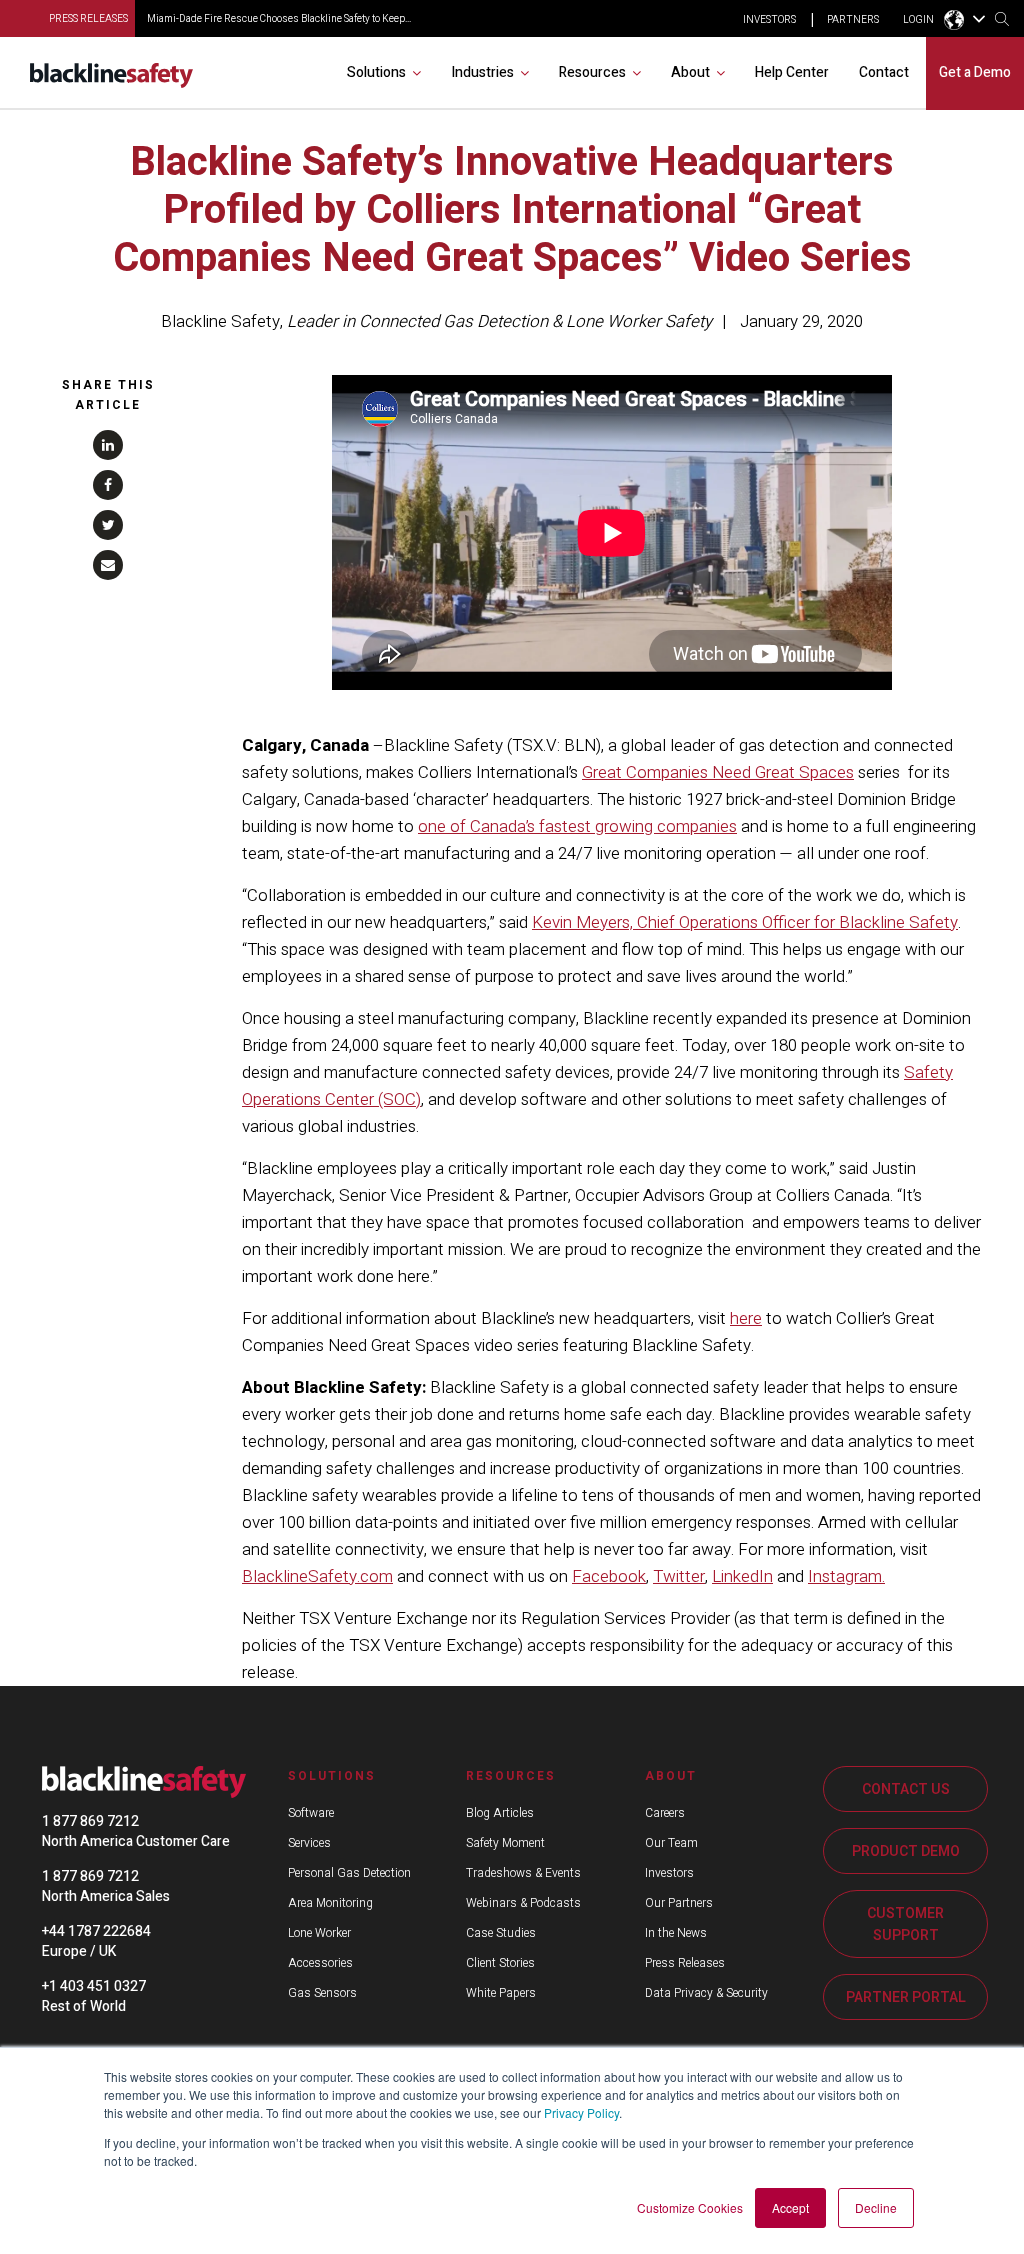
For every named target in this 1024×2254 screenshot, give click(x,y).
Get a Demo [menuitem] (975, 72)
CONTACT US (906, 1789)
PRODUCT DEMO (906, 1851)
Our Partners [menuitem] (679, 1903)
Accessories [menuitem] (320, 1963)
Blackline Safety (220, 321)
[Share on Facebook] (108, 485)
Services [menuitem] (309, 1843)
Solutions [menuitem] (376, 72)
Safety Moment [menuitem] (505, 1843)
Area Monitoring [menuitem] (330, 1903)
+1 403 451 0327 (94, 1986)
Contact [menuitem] (884, 72)
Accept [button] (790, 2207)
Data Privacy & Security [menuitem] (706, 1993)
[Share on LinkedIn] (108, 445)
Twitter (679, 1576)
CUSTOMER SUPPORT (905, 1924)
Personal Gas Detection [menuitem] (349, 1873)
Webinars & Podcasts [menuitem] (523, 1903)
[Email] (108, 565)
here (746, 1318)
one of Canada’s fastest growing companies (577, 826)
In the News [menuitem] (676, 1933)
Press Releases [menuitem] (685, 1963)
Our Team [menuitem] (671, 1843)
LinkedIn (742, 1576)
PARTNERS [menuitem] (853, 20)
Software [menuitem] (311, 1813)
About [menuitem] (690, 72)
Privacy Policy (581, 2112)
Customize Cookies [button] (690, 2207)
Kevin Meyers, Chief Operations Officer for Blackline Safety (745, 922)
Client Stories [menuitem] (500, 1963)
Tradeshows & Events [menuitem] (523, 1873)
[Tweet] (108, 525)
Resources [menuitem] (592, 72)
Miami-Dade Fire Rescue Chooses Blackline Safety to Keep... (279, 19)
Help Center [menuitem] (792, 72)
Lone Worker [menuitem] (319, 1933)
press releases (88, 19)
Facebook (609, 1576)
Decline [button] (876, 2207)
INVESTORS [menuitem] (769, 20)
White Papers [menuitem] (501, 1993)
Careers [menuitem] (665, 1813)
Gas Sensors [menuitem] (322, 1993)
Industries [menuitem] (482, 72)
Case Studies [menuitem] (501, 1933)
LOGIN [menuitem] (918, 20)
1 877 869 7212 (90, 1821)
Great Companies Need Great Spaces (718, 772)
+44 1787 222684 (96, 1931)
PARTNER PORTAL (906, 1997)
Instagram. (846, 1576)
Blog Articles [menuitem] (500, 1813)
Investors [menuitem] (669, 1873)
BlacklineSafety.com (317, 1576)
